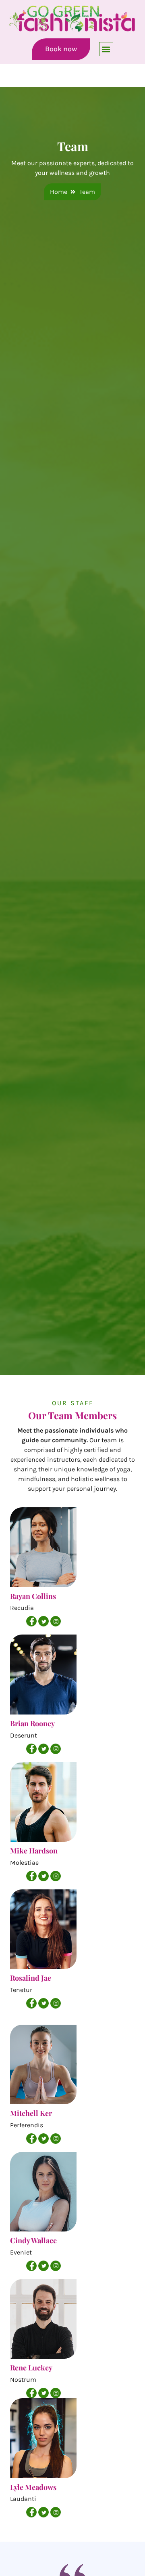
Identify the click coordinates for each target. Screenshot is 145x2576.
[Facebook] (31, 1621)
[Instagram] (56, 1621)
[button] (106, 49)
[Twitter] (43, 1621)
